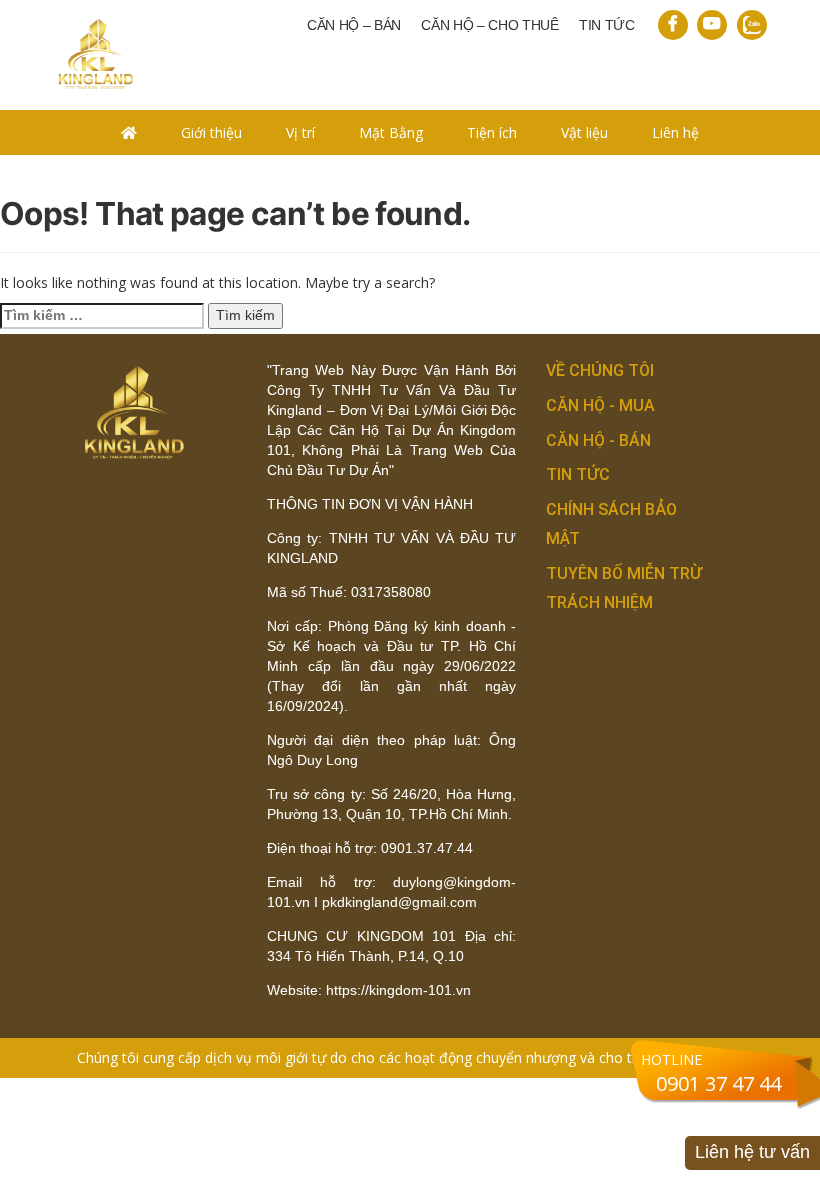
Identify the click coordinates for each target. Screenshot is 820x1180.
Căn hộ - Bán (598, 440)
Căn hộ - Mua (600, 405)
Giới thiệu (211, 132)
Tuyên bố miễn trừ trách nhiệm (624, 588)
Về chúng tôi (600, 370)
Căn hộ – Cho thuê (490, 25)
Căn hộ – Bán (354, 25)
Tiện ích (492, 132)
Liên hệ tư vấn (752, 1152)
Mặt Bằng (391, 132)
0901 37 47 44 (718, 1083)
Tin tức (607, 25)
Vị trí (300, 132)
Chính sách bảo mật (611, 524)
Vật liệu (584, 132)
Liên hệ (675, 132)
